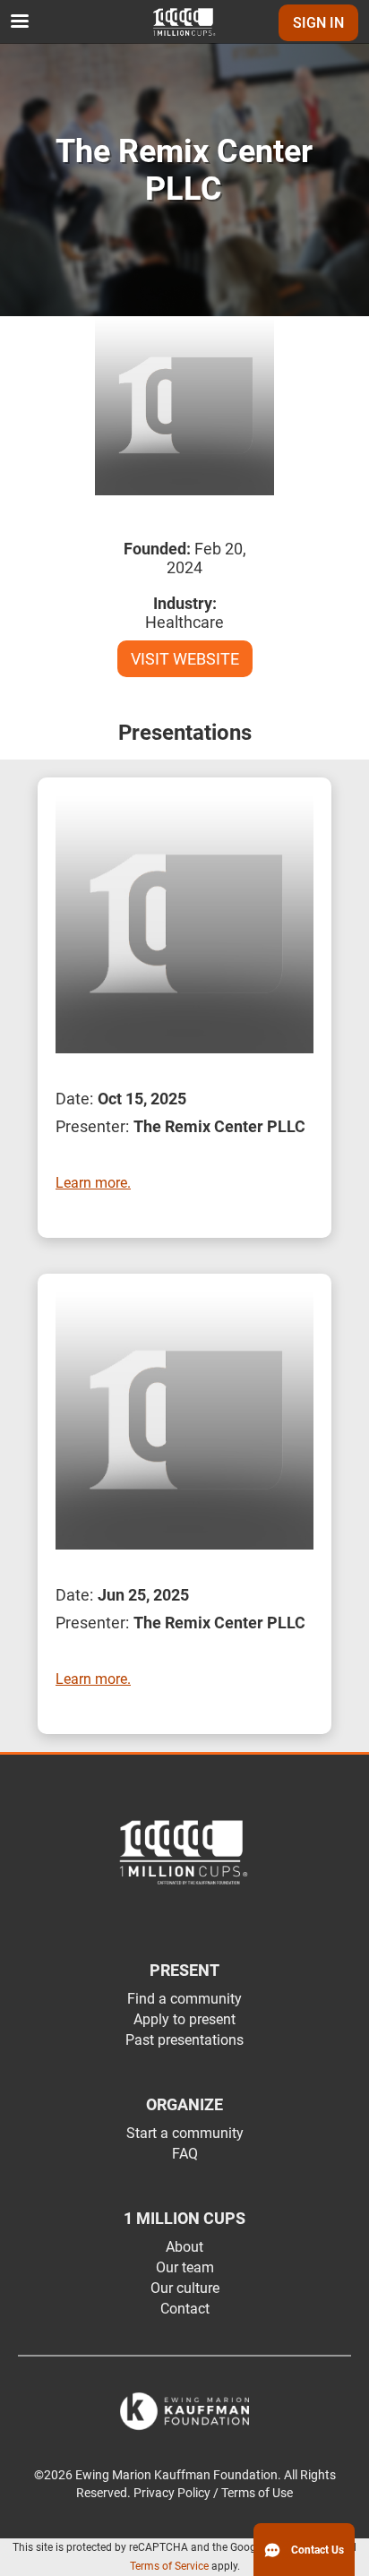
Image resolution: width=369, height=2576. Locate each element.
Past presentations (184, 2040)
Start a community (185, 2133)
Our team (185, 2267)
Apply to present (184, 2019)
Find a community (184, 1999)
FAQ (185, 2154)
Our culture (185, 2288)
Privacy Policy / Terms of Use (213, 2493)
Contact (185, 2309)
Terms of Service (169, 2566)
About (184, 2247)
